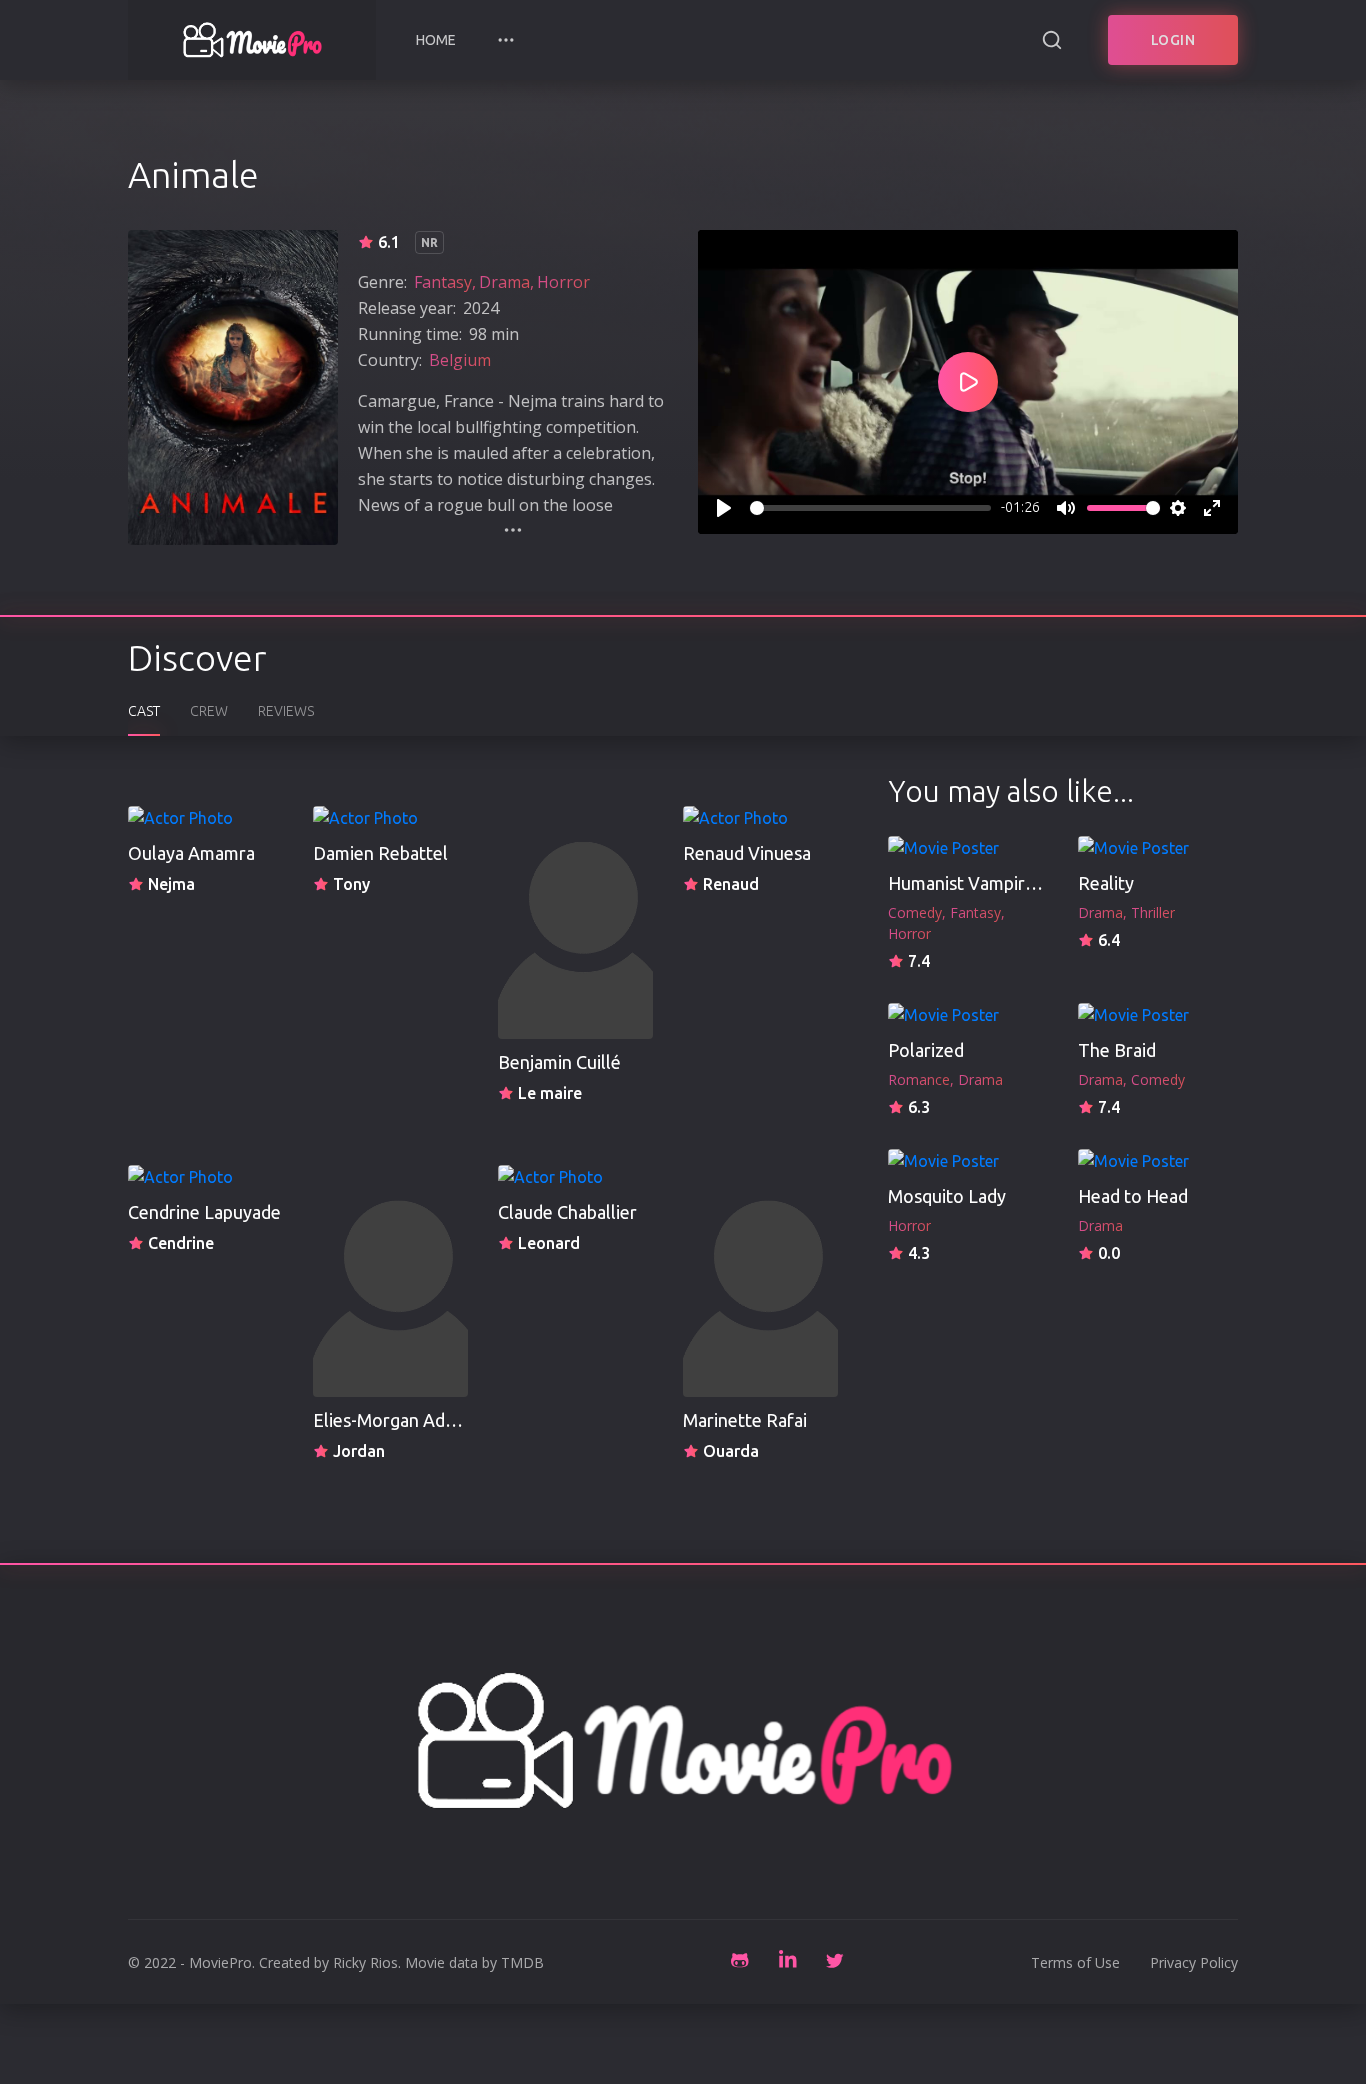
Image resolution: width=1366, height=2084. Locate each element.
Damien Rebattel (380, 853)
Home (436, 40)
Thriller (1153, 912)
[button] (506, 40)
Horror (563, 282)
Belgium (460, 360)
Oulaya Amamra (191, 853)
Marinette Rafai (745, 1420)
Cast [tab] (144, 711)
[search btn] (1052, 40)
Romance (919, 1079)
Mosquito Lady (947, 1196)
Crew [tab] (209, 711)
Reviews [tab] (286, 711)
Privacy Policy (1194, 1962)
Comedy (915, 912)
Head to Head (1133, 1196)
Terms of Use (1075, 1962)
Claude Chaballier (567, 1212)
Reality (1106, 883)
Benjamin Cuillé (559, 1062)
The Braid (1117, 1050)
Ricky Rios (365, 1962)
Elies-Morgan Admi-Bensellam (433, 1420)
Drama (504, 282)
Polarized (926, 1050)
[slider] (870, 508)
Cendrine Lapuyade (204, 1212)
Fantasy (443, 282)
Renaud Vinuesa (747, 853)
